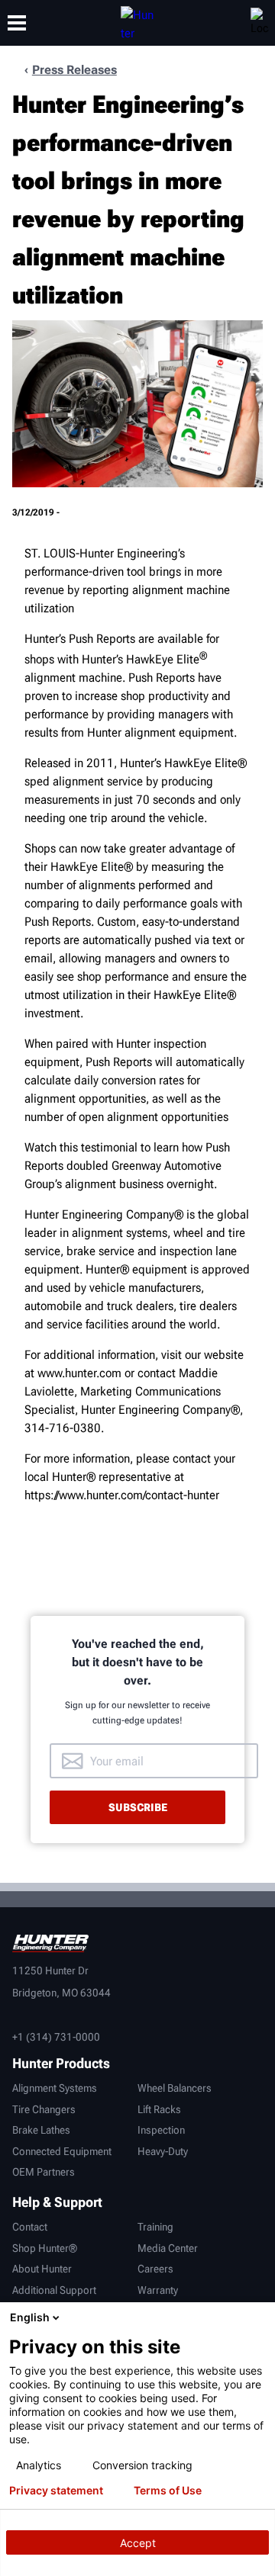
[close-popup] (260, 2317)
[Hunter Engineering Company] (137, 23)
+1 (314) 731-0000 (56, 2037)
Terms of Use (168, 2491)
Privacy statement (56, 2491)
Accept (138, 2543)
